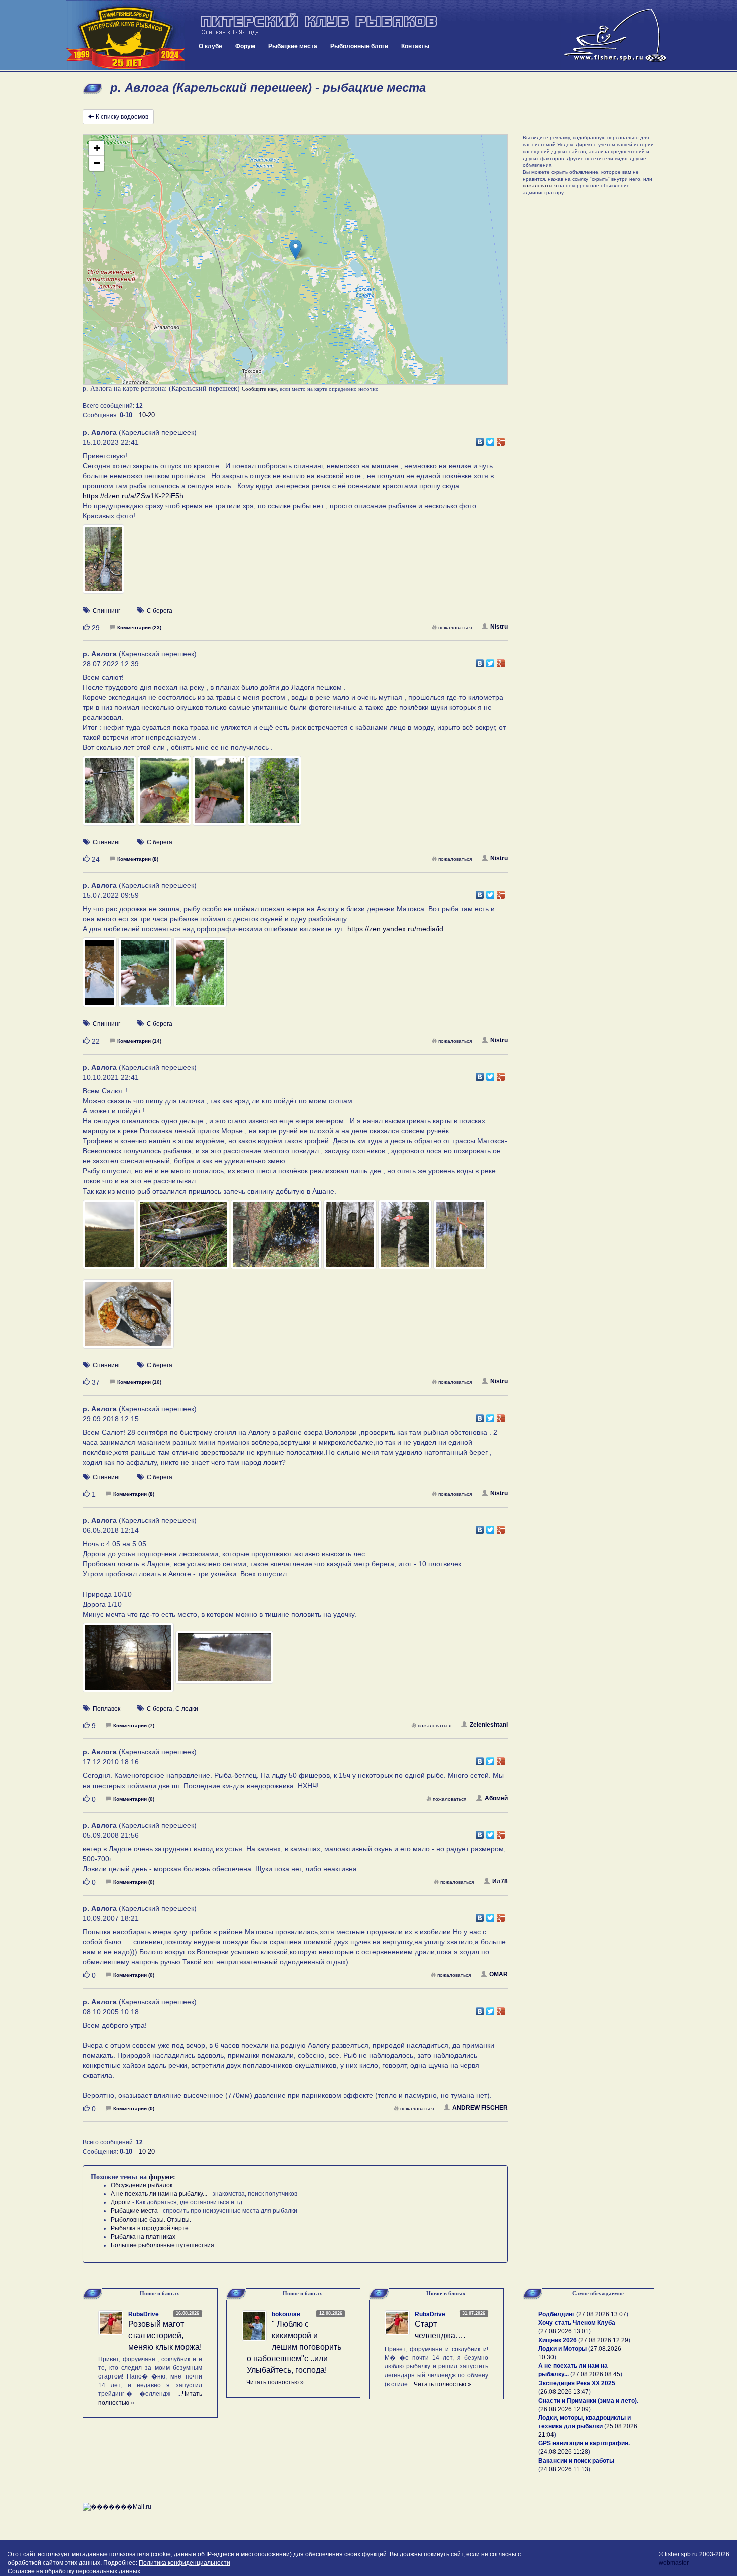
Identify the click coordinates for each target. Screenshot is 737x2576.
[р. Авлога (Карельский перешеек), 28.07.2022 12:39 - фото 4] (274, 796)
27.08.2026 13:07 (602, 2314)
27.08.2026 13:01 (565, 2331)
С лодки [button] (187, 1709)
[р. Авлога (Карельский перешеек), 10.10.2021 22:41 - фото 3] (277, 1239)
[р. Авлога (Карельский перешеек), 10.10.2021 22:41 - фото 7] (128, 1318)
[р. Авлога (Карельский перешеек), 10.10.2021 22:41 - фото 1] (110, 1239)
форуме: (162, 2177)
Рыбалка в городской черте (150, 2228)
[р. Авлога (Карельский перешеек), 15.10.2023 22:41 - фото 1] (104, 564)
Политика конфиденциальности (185, 2563)
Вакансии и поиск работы (576, 2461)
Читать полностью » (275, 2382)
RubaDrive (144, 2314)
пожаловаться (455, 627)
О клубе (210, 46)
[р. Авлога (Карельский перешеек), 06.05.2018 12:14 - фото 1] (129, 1662)
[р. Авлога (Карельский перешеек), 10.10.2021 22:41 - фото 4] (351, 1239)
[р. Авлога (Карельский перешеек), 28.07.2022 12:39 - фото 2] (165, 796)
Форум (245, 46)
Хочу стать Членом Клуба (577, 2323)
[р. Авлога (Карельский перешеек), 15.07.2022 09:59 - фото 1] (101, 977)
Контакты (415, 46)
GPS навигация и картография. (584, 2443)
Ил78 (500, 1881)
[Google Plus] (501, 439)
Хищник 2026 (558, 2340)
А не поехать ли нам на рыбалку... (159, 2194)
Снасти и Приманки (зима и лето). (588, 2401)
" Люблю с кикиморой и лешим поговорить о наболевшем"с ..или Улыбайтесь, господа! (294, 2347)
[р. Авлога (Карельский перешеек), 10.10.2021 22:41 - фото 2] (184, 1239)
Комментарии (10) (139, 1382)
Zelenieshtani (489, 1725)
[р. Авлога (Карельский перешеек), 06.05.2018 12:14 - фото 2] (224, 1662)
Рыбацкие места (293, 46)
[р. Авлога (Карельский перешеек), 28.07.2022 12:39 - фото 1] (110, 796)
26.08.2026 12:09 (565, 2409)
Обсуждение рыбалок (142, 2185)
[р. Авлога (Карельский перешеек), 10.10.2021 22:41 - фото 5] (406, 1239)
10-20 (147, 415)
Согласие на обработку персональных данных (74, 2571)
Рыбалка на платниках (143, 2237)
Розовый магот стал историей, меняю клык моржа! (165, 2336)
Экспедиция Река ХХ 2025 (577, 2383)
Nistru (499, 627)
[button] (296, 249)
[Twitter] (491, 439)
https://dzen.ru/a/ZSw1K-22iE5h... (136, 496)
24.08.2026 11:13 (564, 2469)
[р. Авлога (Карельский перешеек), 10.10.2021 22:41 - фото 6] (460, 1239)
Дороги (121, 2202)
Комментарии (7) (134, 1726)
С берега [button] (160, 611)
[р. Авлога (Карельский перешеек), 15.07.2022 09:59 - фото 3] (200, 977)
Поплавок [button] (107, 1709)
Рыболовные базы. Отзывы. (151, 2220)
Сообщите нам (259, 389)
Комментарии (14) (139, 1041)
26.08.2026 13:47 (565, 2392)
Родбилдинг (557, 2314)
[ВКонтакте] (480, 439)
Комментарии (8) (138, 859)
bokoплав (286, 2314)
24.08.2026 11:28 (564, 2452)
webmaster (674, 2563)
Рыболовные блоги (359, 46)
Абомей (496, 1798)
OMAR (499, 1974)
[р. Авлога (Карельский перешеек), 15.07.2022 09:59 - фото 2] (146, 977)
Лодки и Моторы (563, 2349)
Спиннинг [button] (107, 611)
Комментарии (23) (139, 627)
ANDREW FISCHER (480, 2108)
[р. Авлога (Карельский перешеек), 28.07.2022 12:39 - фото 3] (220, 796)
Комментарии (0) (134, 1799)
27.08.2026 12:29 (604, 2340)
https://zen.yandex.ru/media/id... (398, 929)
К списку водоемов (122, 117)
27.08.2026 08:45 (596, 2374)
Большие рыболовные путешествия (162, 2245)
